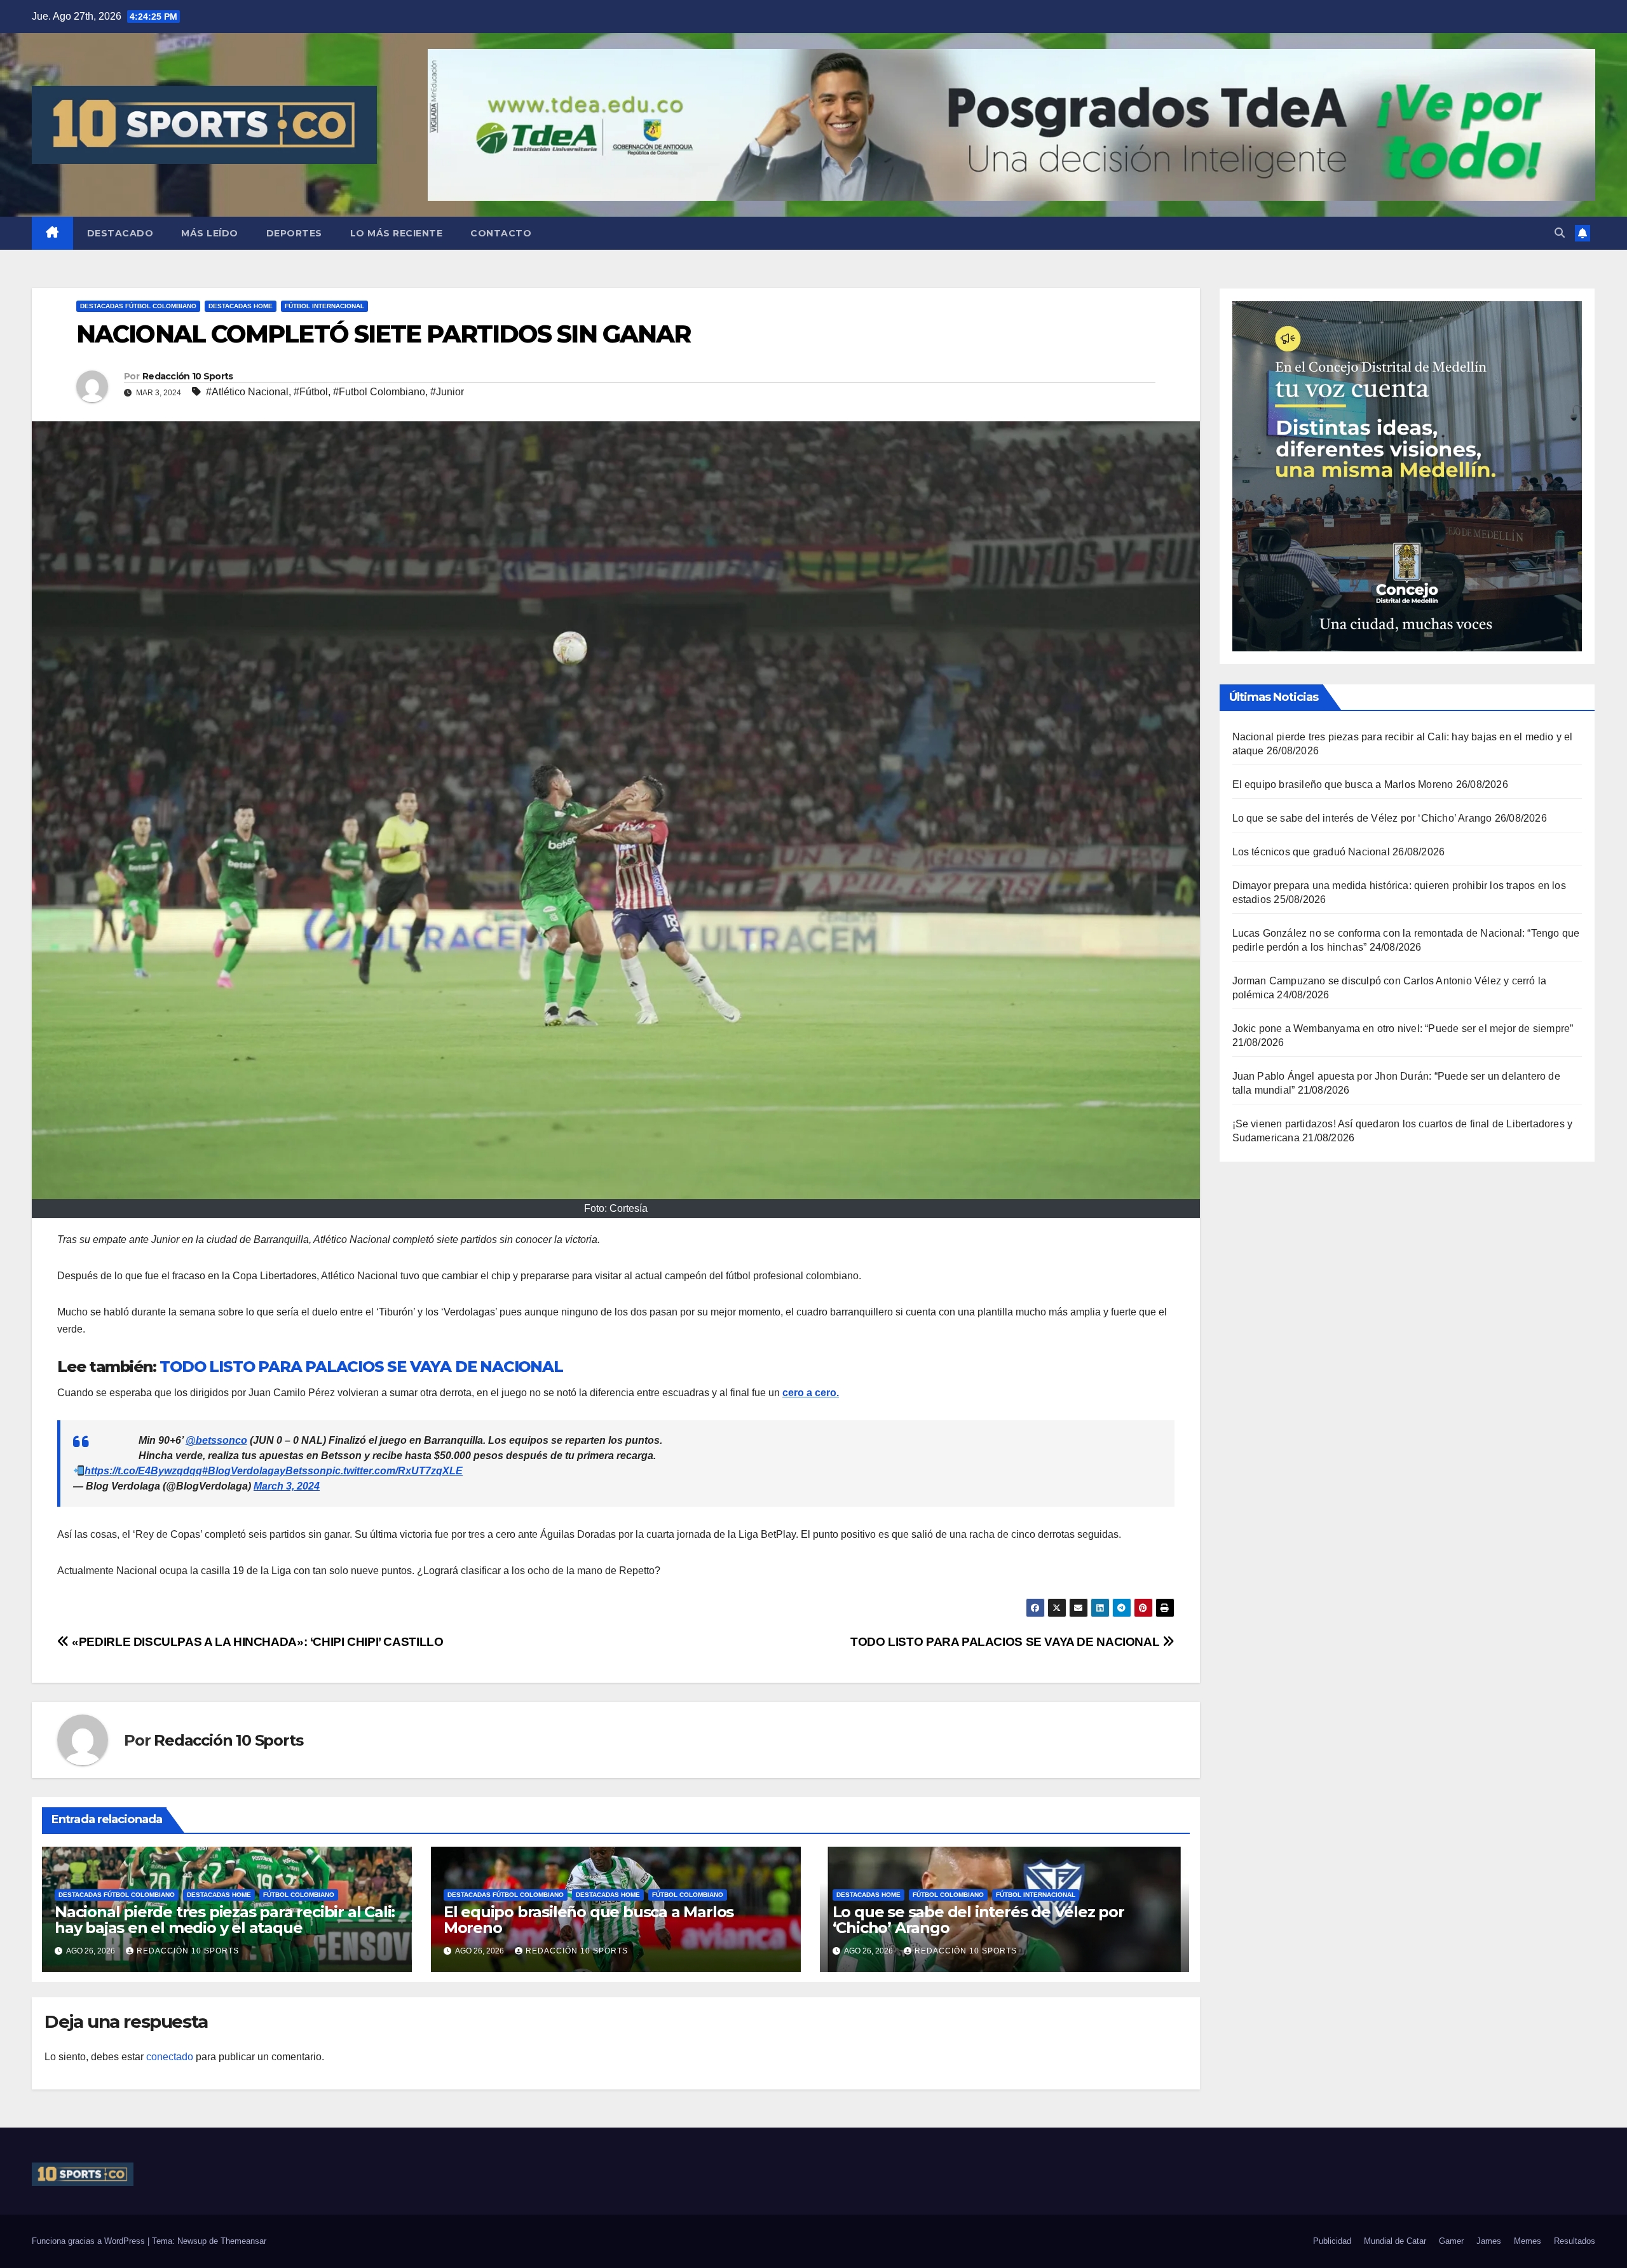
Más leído (210, 233)
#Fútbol (311, 392)
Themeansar (243, 2241)
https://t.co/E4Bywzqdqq (143, 1471)
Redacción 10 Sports (188, 376)
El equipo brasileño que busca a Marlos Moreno (589, 1920)
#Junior (447, 392)
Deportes (294, 233)
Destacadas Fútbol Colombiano (138, 306)
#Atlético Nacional (247, 392)
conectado (170, 2057)
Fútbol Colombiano (299, 1895)
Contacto (501, 233)
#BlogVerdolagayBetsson (264, 1471)
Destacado (120, 233)
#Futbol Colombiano (379, 392)
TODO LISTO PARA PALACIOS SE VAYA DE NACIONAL (361, 1367)
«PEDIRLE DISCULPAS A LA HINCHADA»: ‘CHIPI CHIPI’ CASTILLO (256, 1642)
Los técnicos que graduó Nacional (1311, 852)
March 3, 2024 (287, 1486)
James (1489, 2241)
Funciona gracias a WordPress (90, 2241)
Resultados (1575, 2241)
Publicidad (1332, 2241)
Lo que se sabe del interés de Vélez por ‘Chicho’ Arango (978, 1920)
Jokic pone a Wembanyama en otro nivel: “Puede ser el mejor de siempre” (1403, 1029)
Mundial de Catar (1395, 2241)
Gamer (1451, 2241)
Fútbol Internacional (324, 306)
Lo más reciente (397, 233)
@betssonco (216, 1440)
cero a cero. (811, 1393)
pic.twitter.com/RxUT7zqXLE (394, 1471)
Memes (1528, 2241)
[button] (1560, 233)
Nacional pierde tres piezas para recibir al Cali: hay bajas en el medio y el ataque (225, 1920)
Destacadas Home (241, 306)
